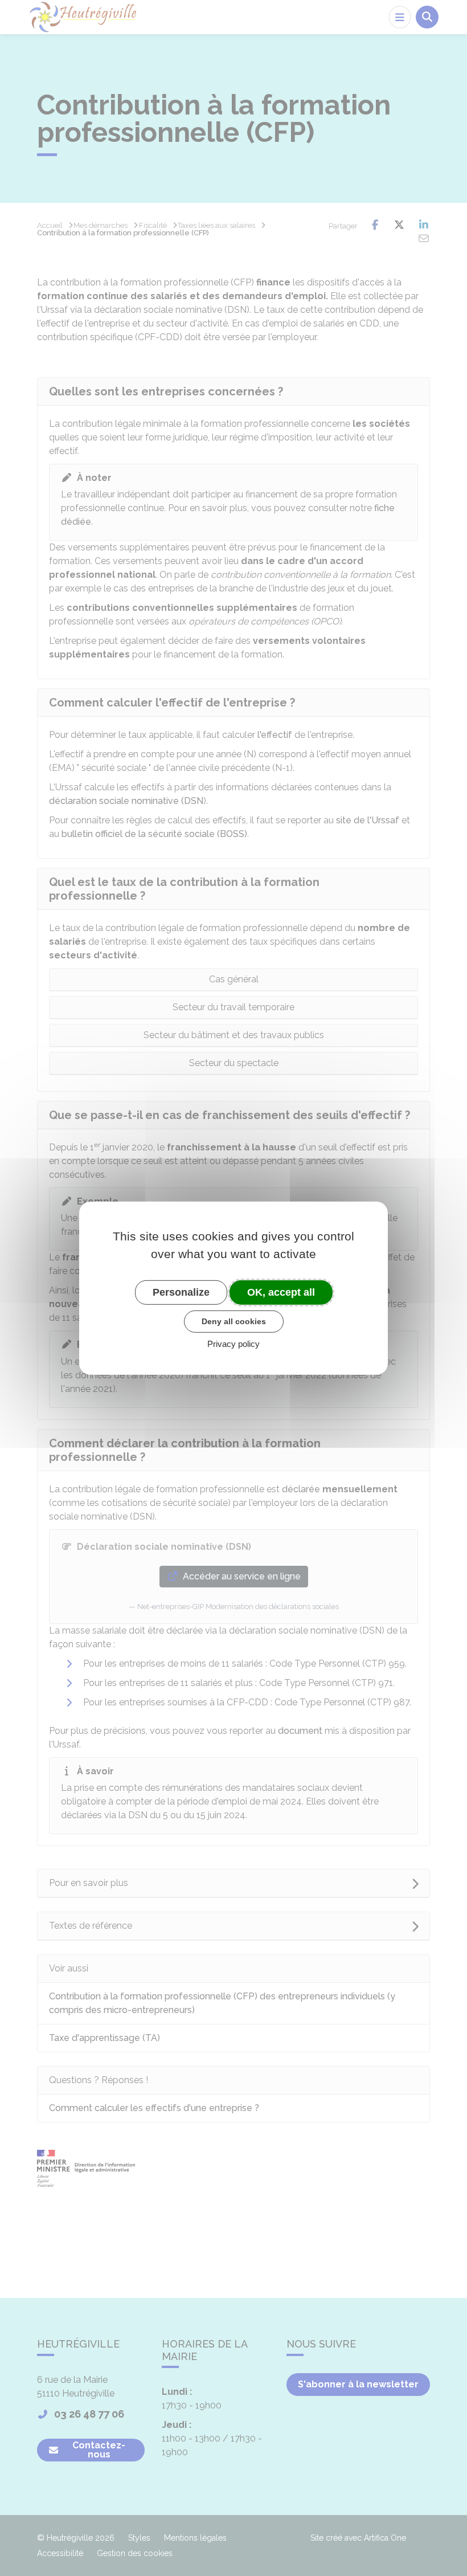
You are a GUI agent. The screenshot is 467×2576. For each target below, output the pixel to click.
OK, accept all (281, 1292)
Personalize (181, 1292)
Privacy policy (233, 1344)
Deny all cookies (234, 1321)
